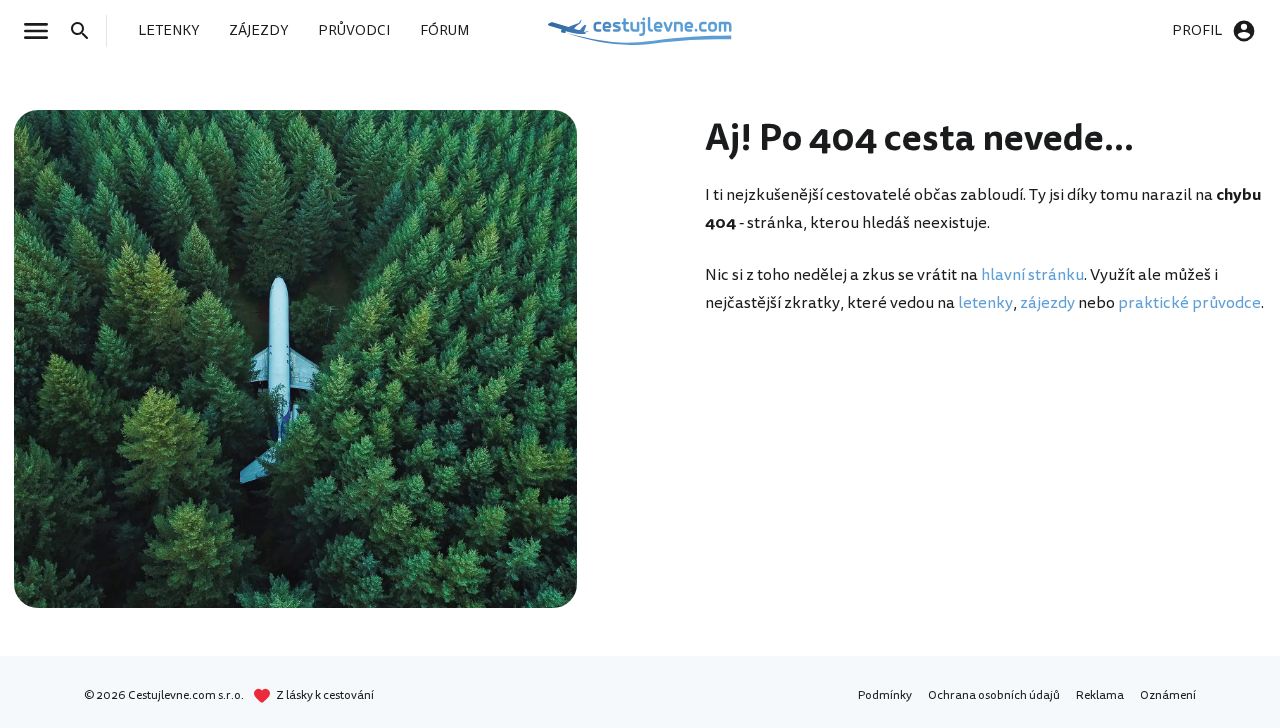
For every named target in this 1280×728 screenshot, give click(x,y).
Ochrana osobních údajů (994, 695)
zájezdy (1047, 303)
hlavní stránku (1032, 275)
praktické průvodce (1189, 303)
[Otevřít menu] (42, 31)
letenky (985, 303)
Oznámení (1168, 695)
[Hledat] (86, 31)
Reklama (1100, 695)
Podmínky (885, 695)
